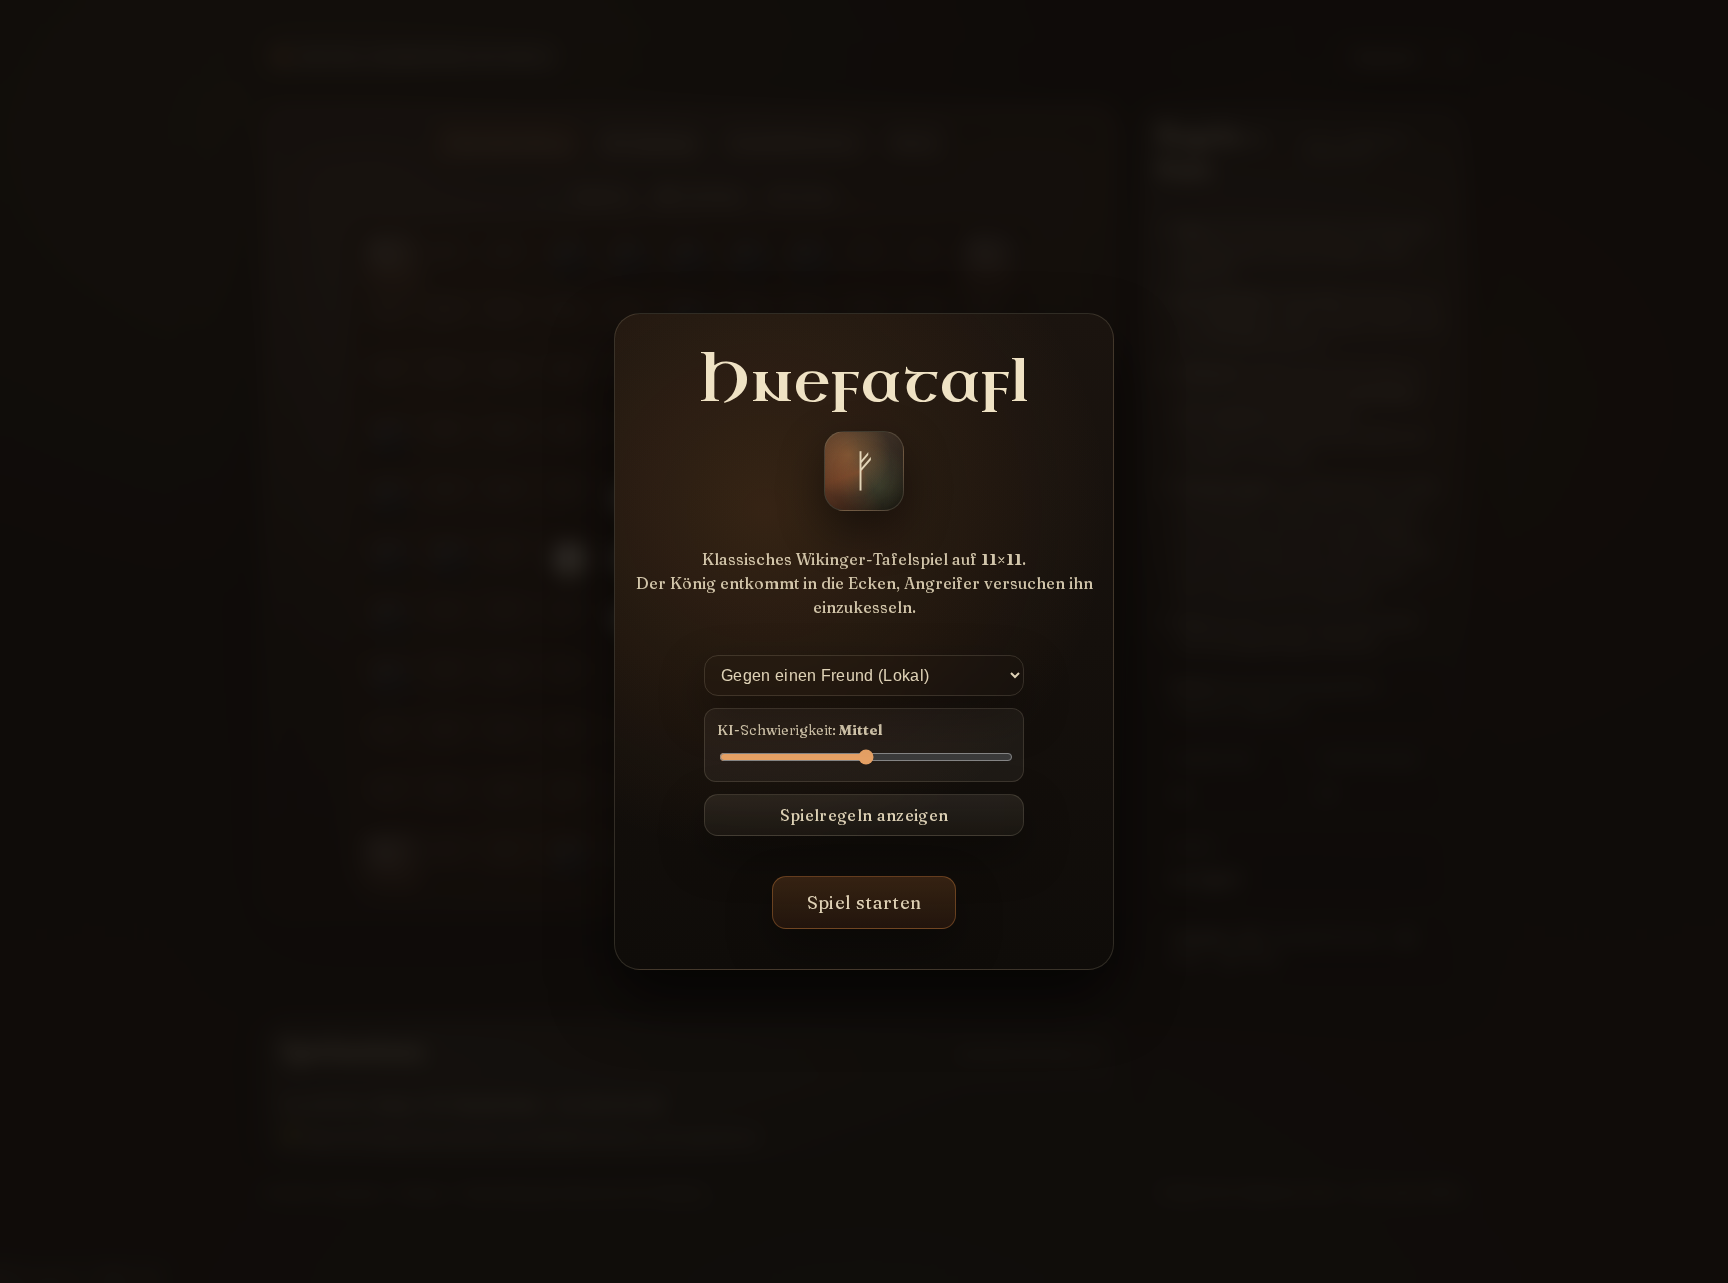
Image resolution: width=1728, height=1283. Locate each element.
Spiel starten (864, 902)
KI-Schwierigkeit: (799, 730)
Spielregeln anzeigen (864, 815)
